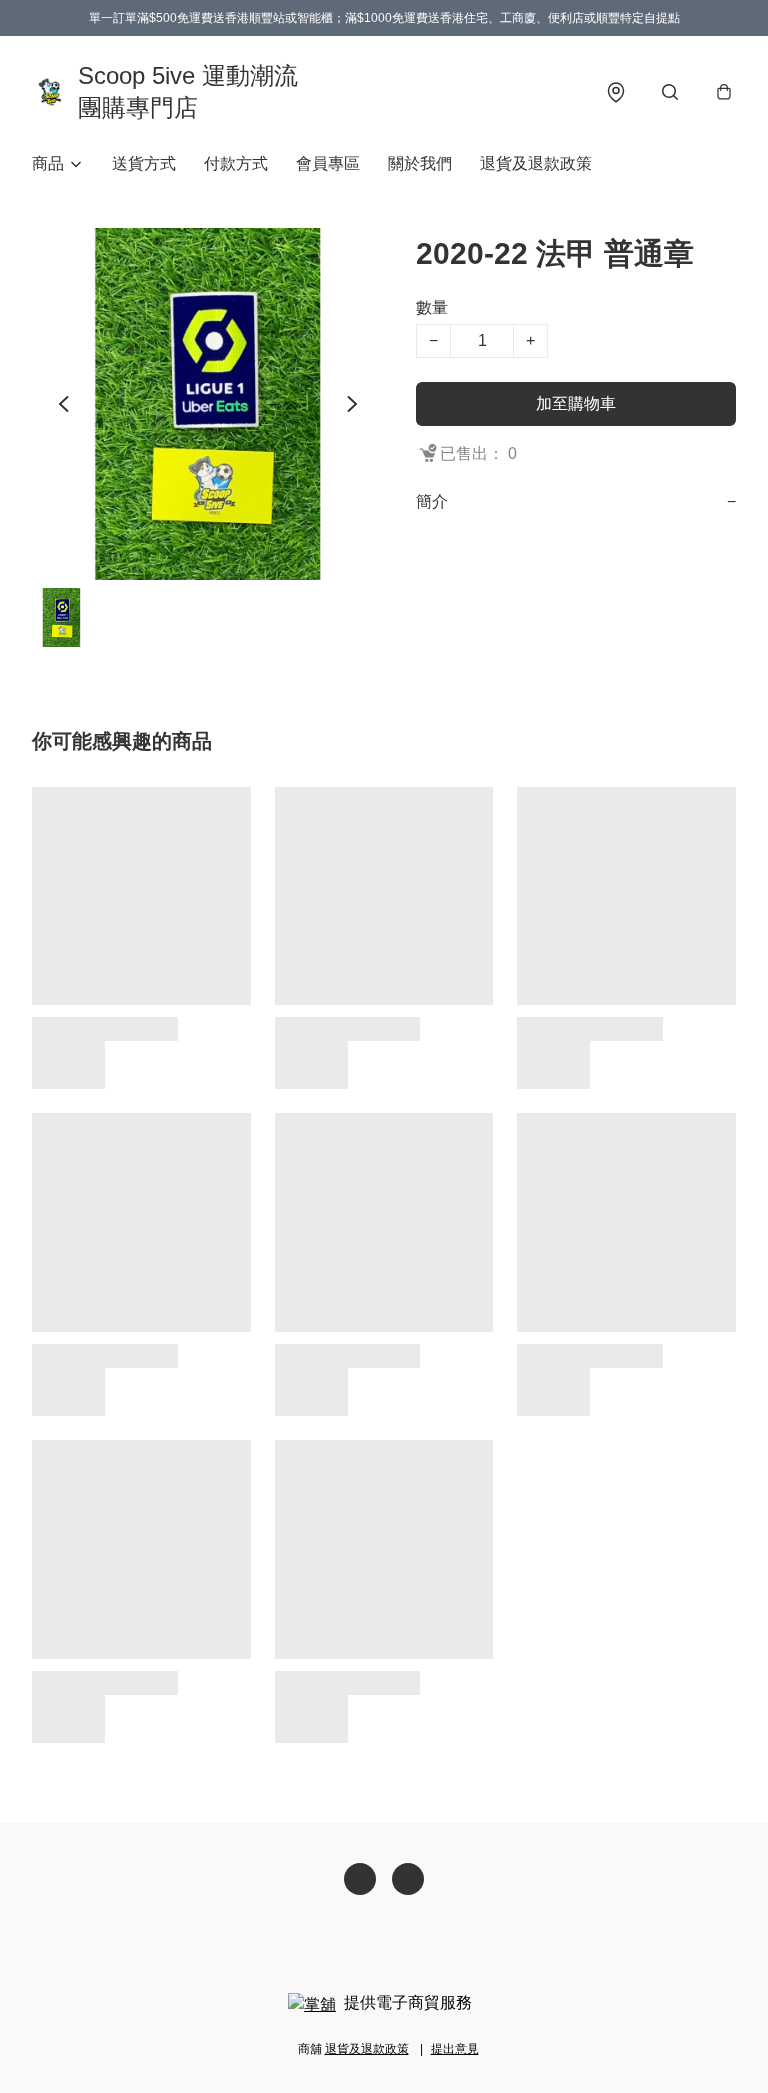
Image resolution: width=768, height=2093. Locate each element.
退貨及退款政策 (536, 163)
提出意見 (455, 2049)
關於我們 (420, 163)
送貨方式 (144, 163)
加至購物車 (576, 403)
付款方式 (236, 163)
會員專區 (328, 163)
